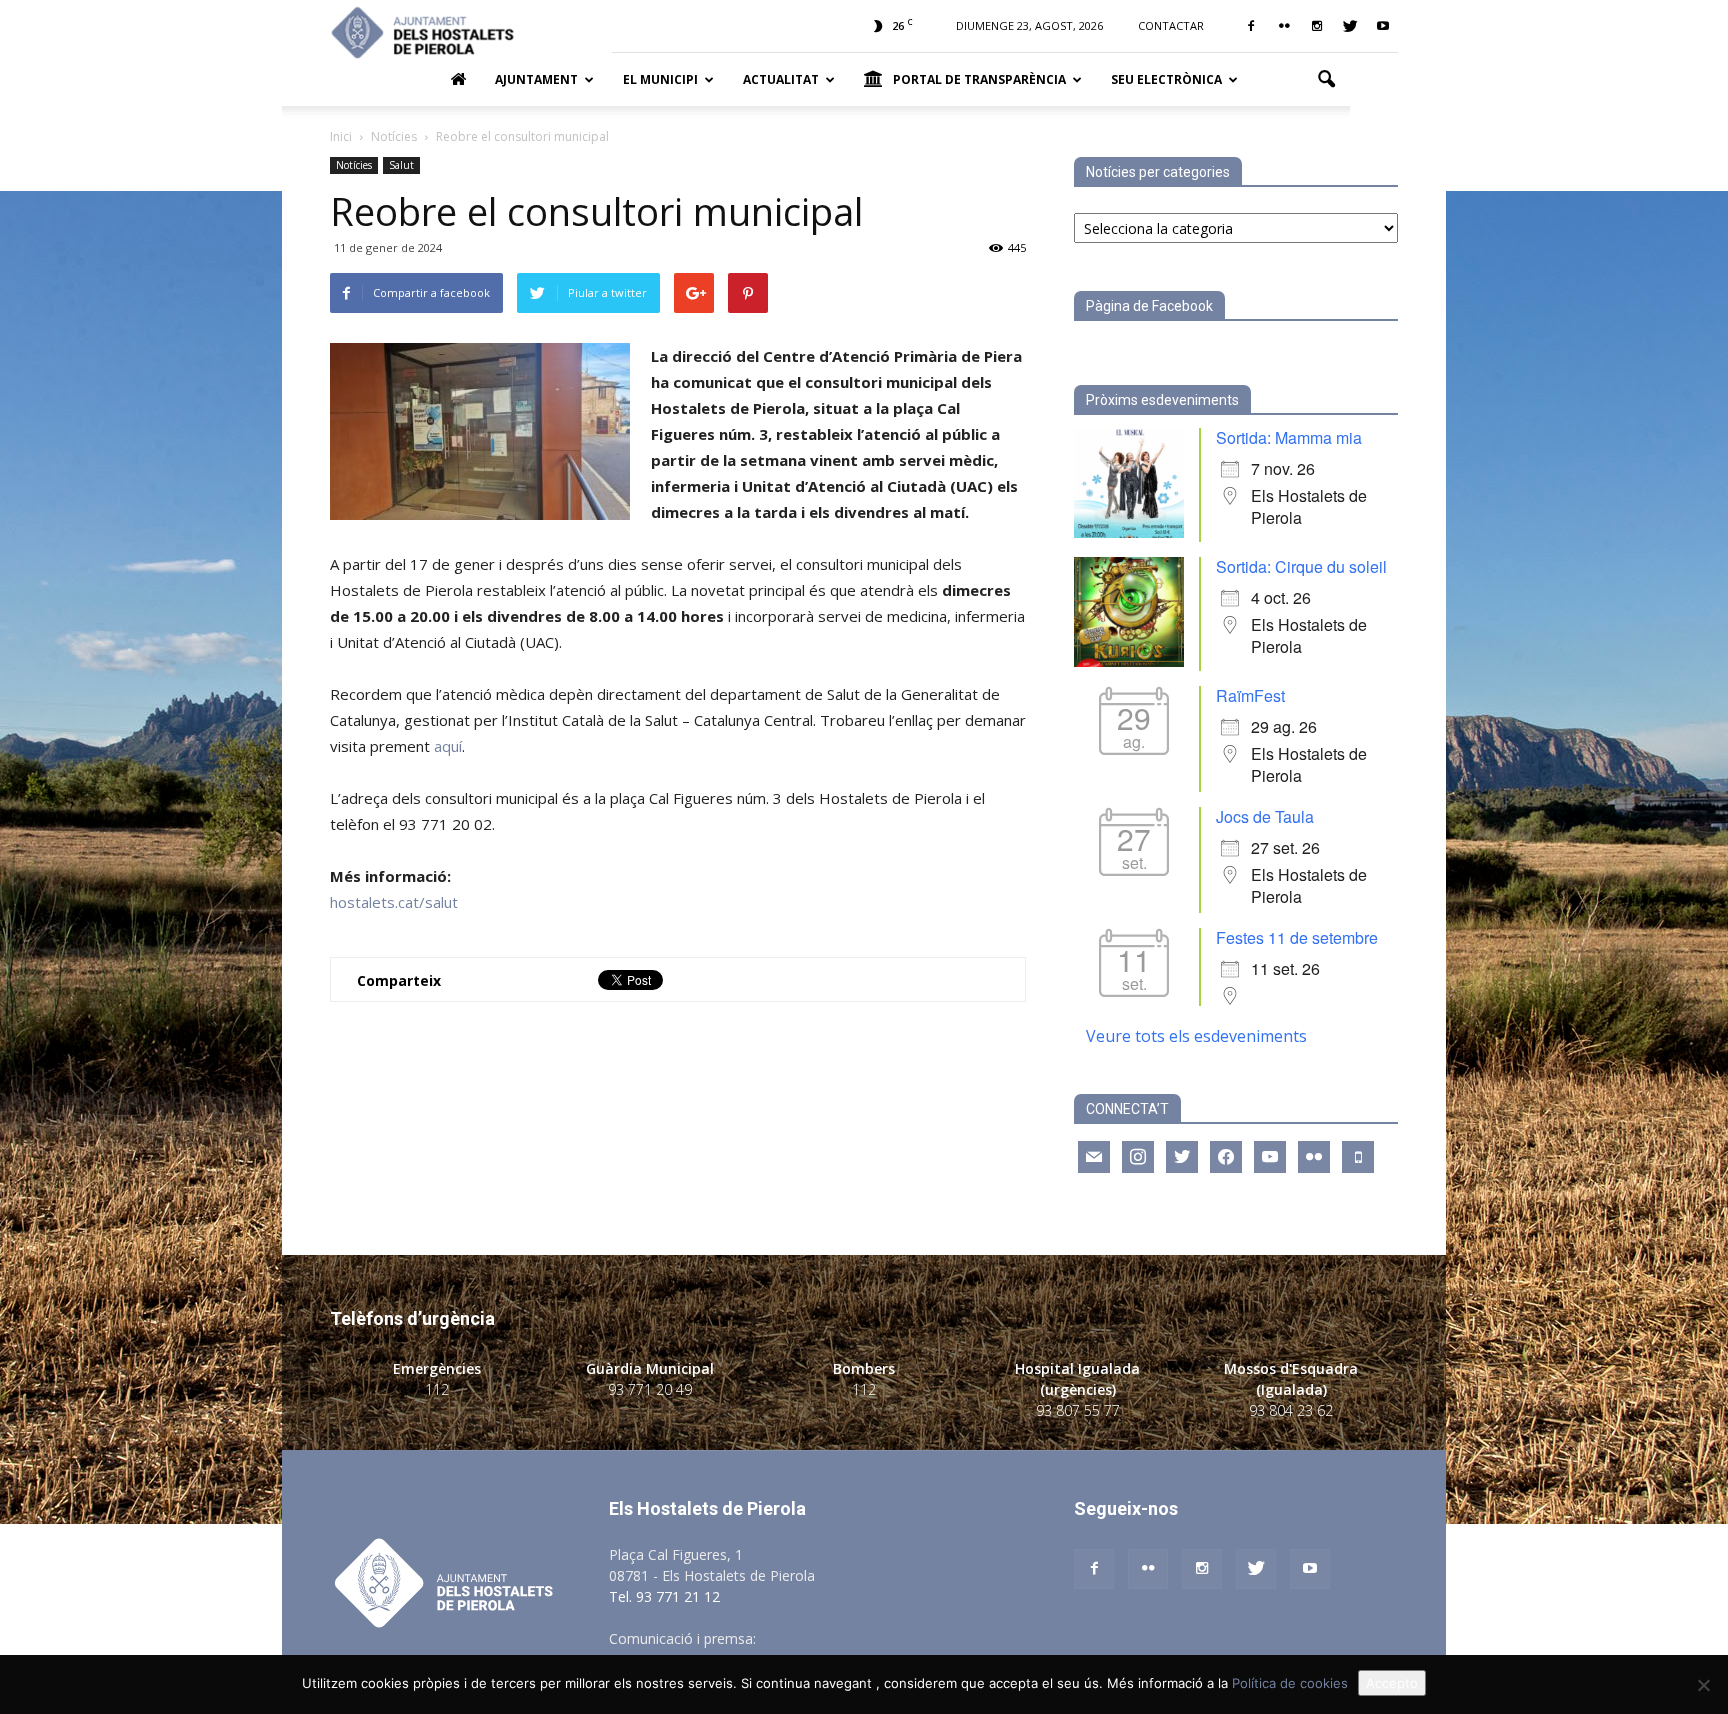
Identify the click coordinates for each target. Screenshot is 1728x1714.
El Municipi (660, 79)
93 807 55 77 (1078, 1410)
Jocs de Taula (1265, 816)
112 (437, 1389)
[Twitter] (1350, 26)
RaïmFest (1250, 695)
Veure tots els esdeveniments (1196, 1036)
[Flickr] (1284, 26)
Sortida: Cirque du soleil (1301, 566)
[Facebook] (1251, 26)
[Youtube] (1383, 26)
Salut (401, 165)
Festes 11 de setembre (1297, 937)
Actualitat (781, 79)
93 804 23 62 (1291, 1410)
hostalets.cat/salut (394, 902)
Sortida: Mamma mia (1289, 437)
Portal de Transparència (979, 79)
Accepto (1392, 1683)
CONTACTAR (1171, 25)
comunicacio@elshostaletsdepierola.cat (888, 1638)
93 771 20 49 (650, 1389)
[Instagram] (1317, 26)
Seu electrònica (1166, 79)
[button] (1326, 80)
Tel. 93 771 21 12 (664, 1596)
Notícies (354, 165)
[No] (1703, 1685)
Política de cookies (1290, 1683)
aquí (448, 746)
